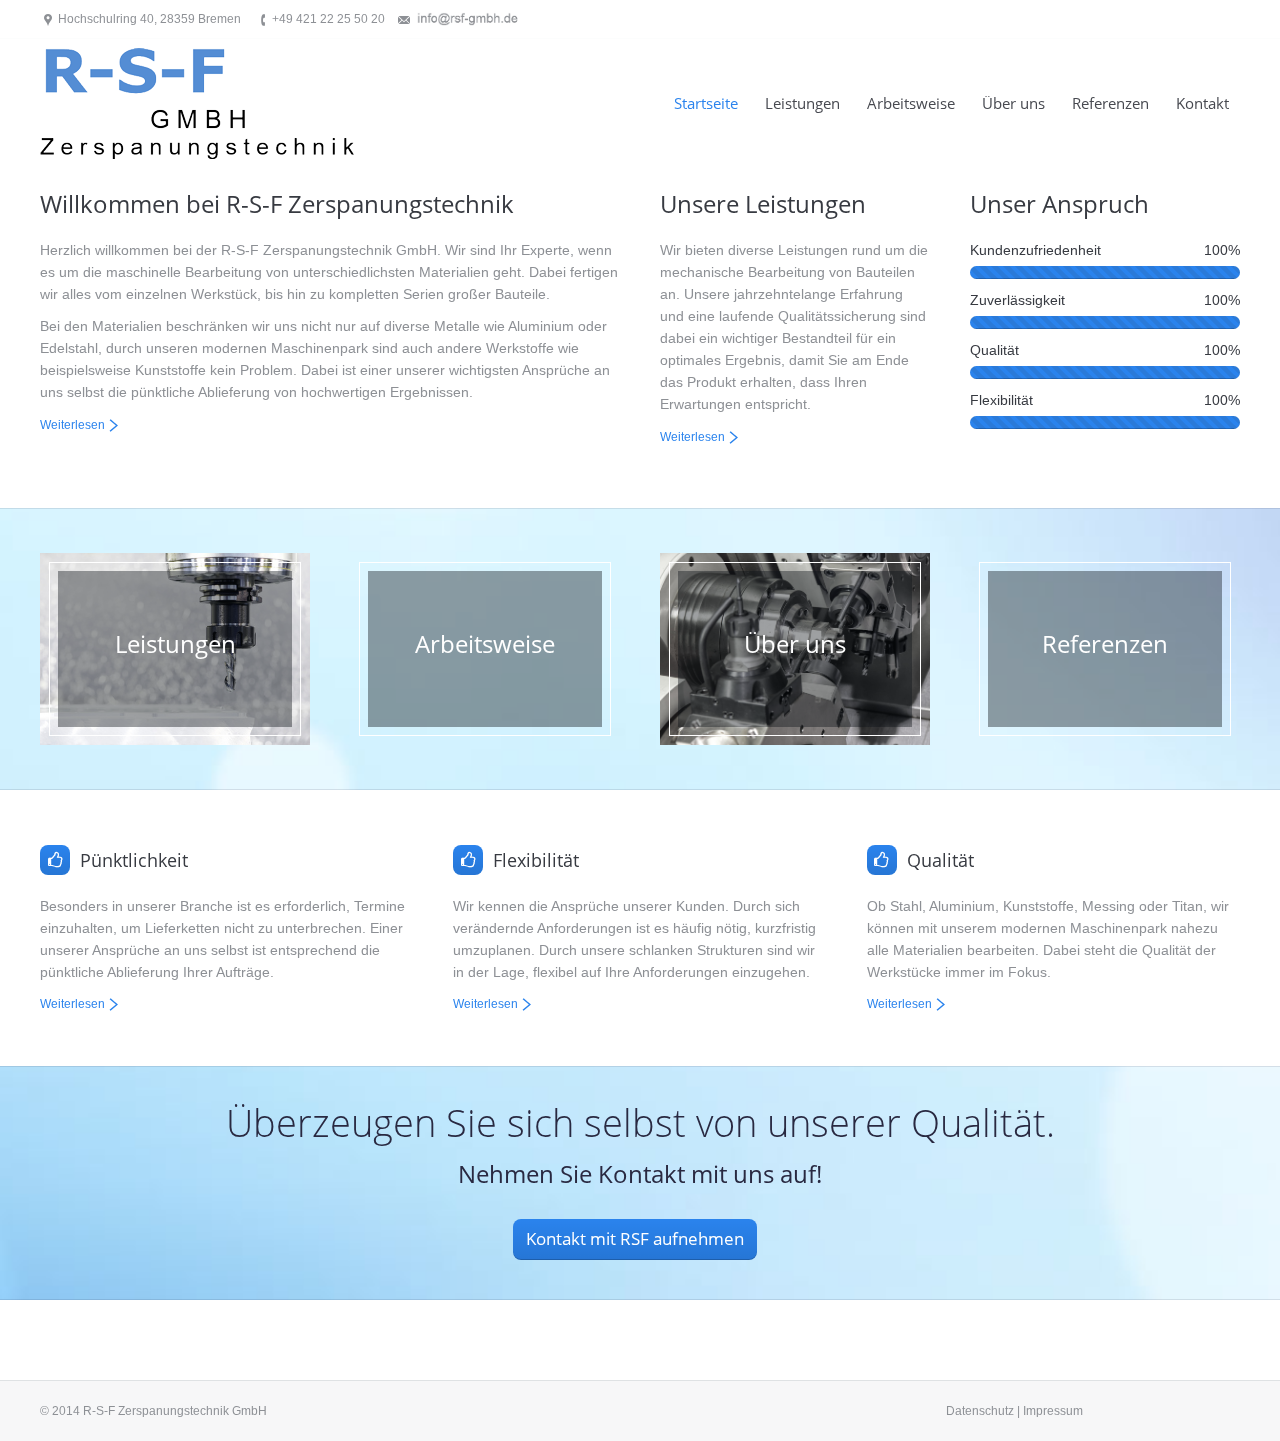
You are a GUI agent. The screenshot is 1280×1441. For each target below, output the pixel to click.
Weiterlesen (72, 425)
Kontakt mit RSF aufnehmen (635, 1238)
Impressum (1053, 1411)
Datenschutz (980, 1411)
